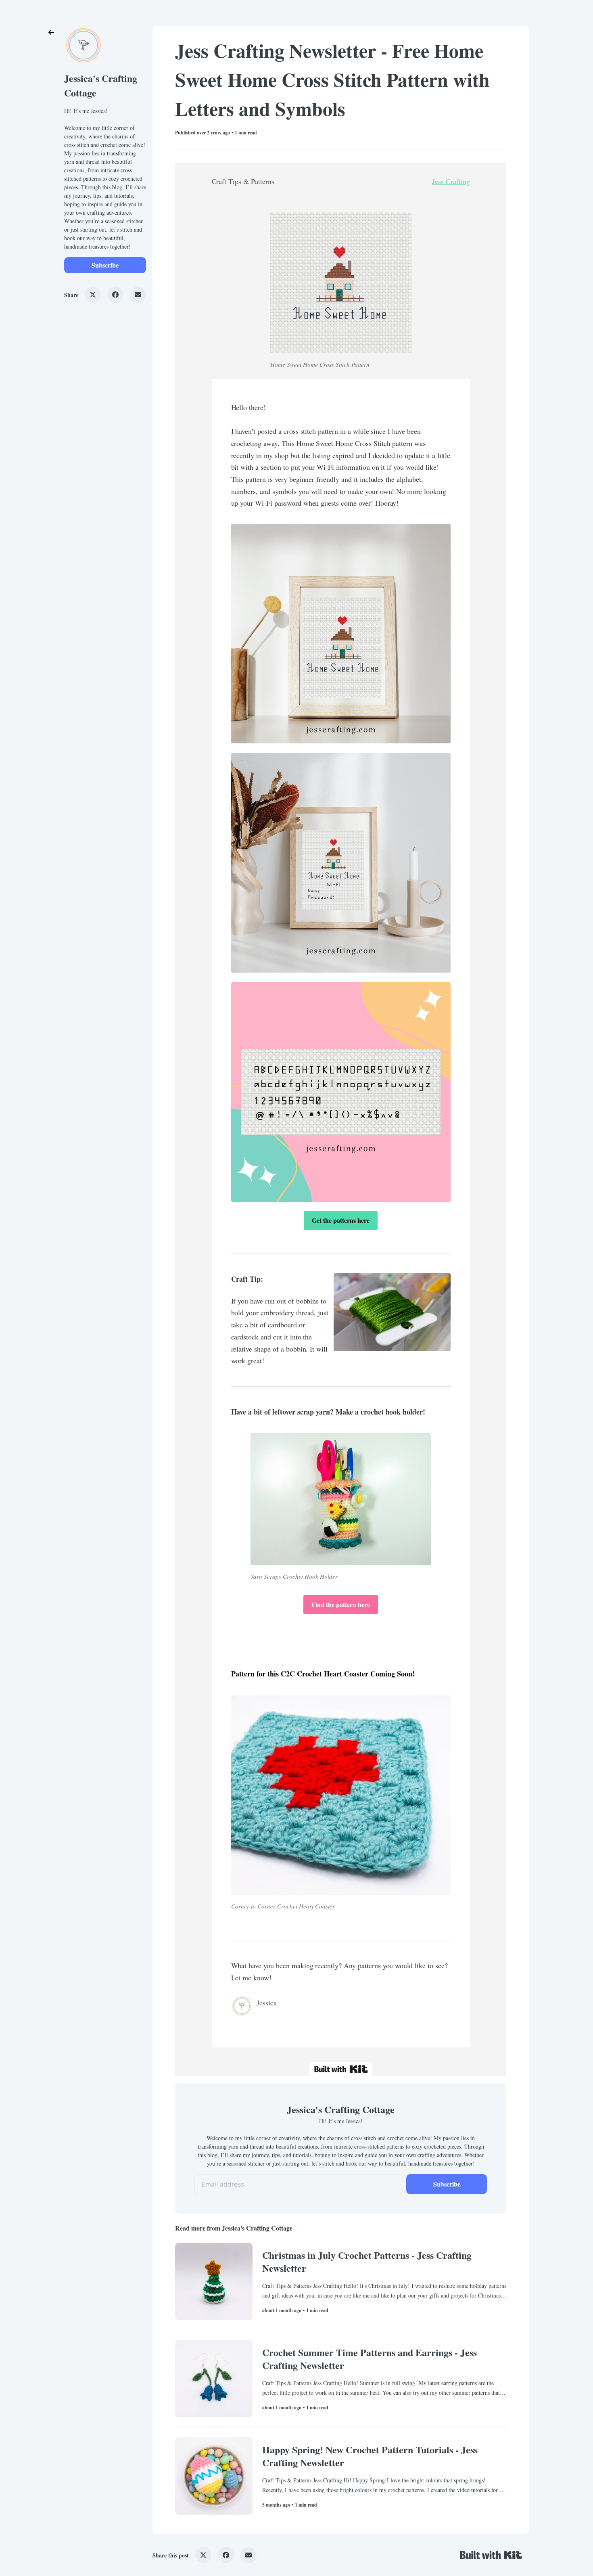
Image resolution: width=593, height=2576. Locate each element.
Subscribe (105, 265)
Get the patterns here (341, 1220)
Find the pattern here (341, 1604)
